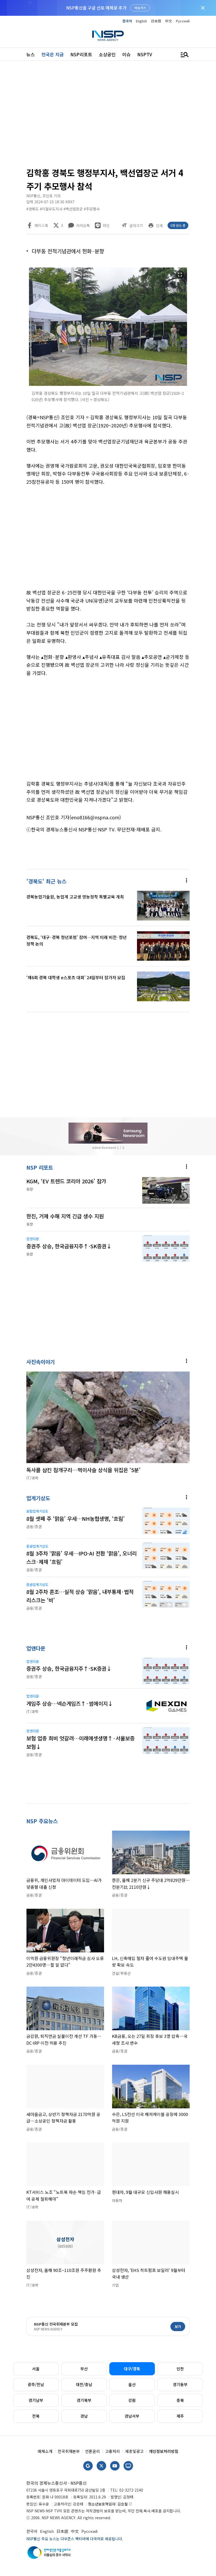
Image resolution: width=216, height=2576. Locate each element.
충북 (180, 2400)
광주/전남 (36, 2384)
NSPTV (145, 54)
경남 (84, 2416)
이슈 (126, 54)
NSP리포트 (81, 54)
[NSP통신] (108, 36)
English (141, 21)
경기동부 (180, 2384)
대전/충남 (84, 2384)
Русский (183, 21)
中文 (169, 21)
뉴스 (31, 54)
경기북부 (84, 2400)
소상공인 (107, 54)
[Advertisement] (108, 116)
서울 (36, 2369)
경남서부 (132, 2416)
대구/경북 (132, 2369)
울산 (132, 2384)
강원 (132, 2400)
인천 (180, 2369)
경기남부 (36, 2400)
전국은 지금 (53, 54)
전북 (36, 2416)
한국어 (127, 21)
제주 (180, 2416)
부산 (84, 2369)
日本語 (156, 21)
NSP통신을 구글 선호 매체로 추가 (96, 8)
